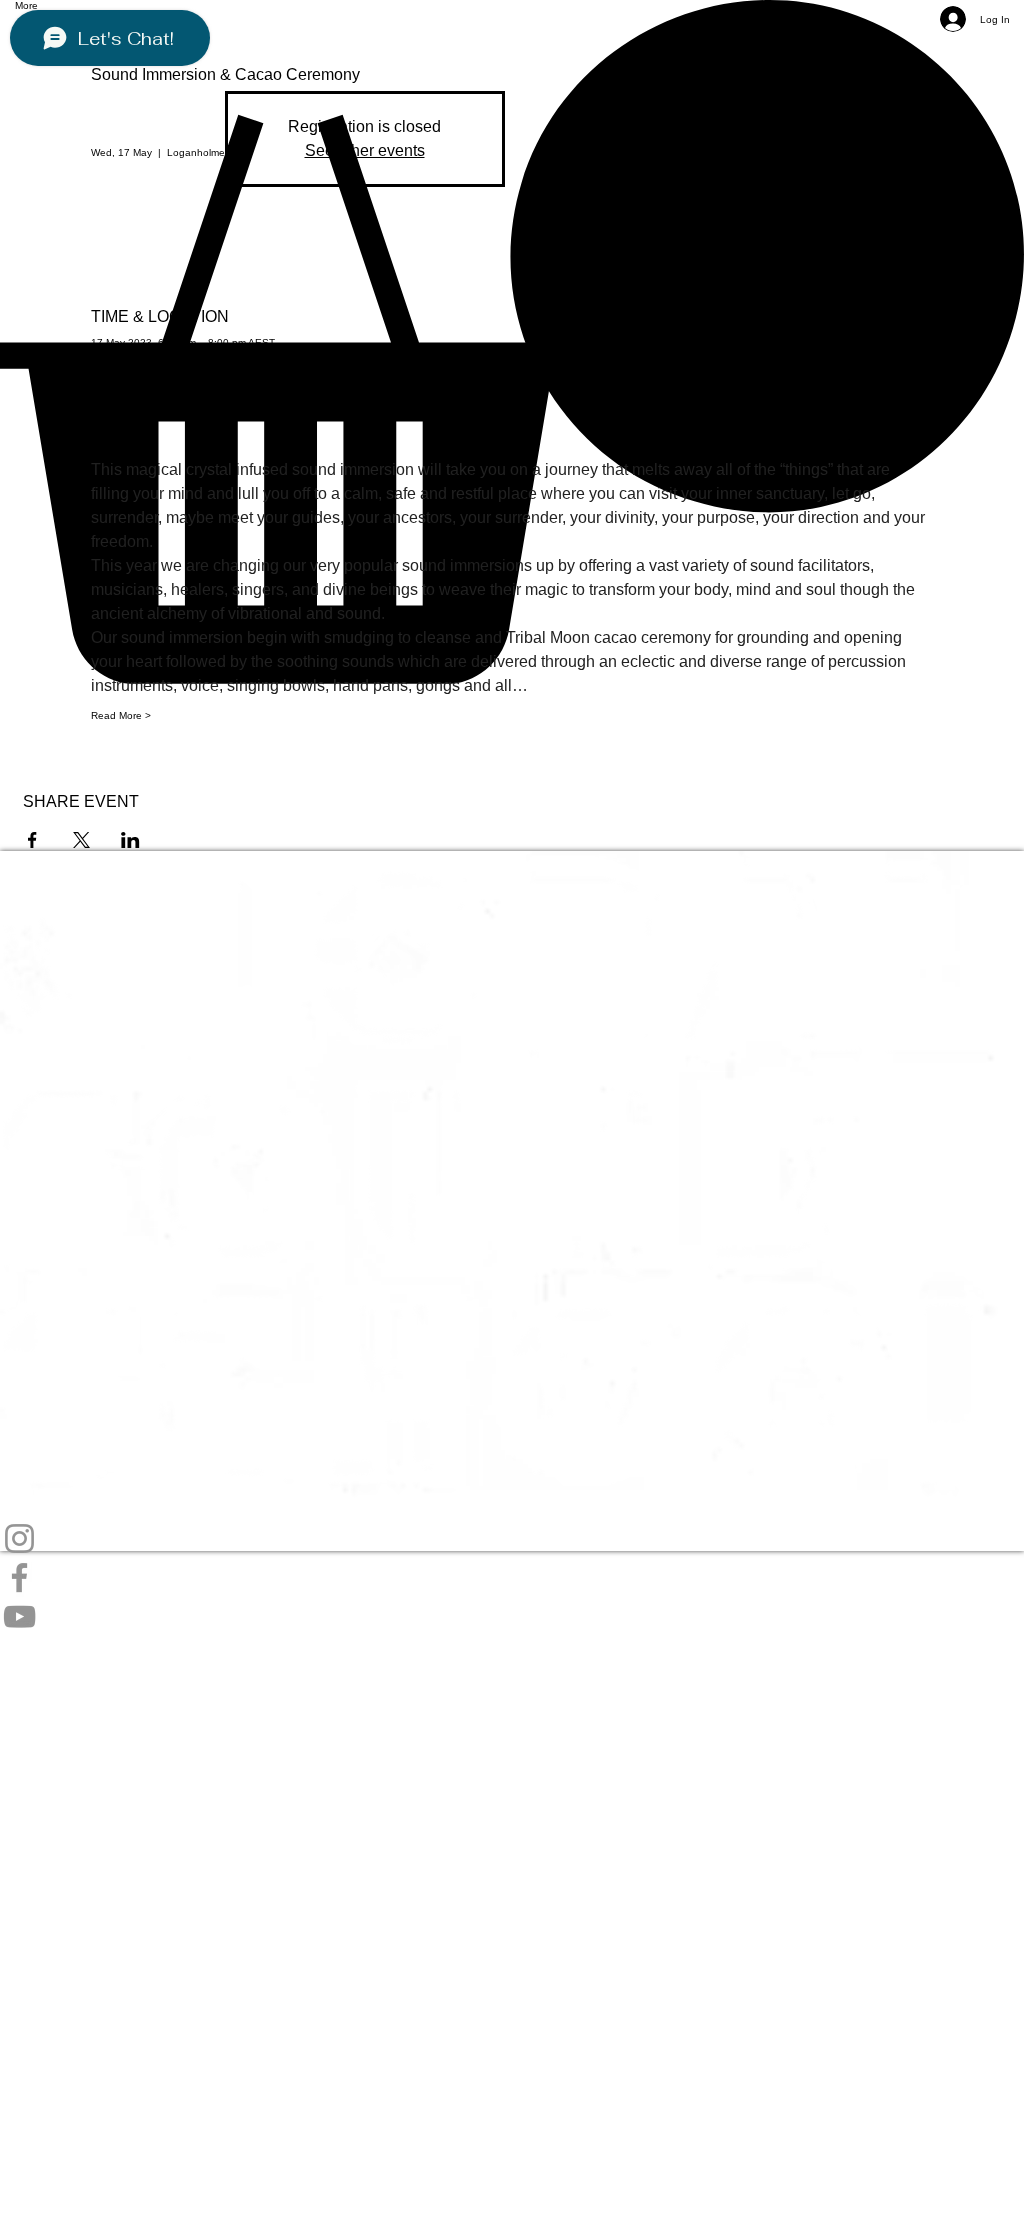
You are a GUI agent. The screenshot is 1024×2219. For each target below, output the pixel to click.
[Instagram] (512, 1538)
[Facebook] (512, 1577)
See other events (365, 150)
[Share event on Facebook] (32, 840)
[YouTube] (512, 1616)
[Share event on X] (81, 840)
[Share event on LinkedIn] (130, 840)
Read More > (121, 715)
